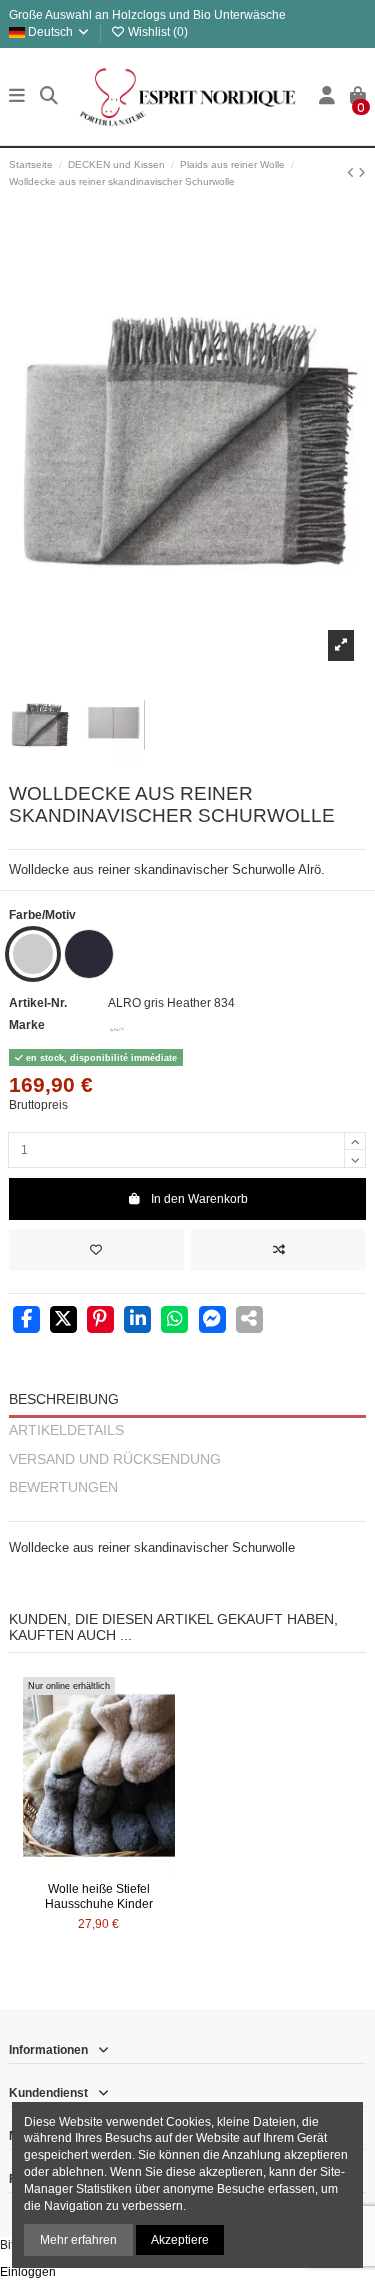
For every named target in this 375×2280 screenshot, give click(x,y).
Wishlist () (156, 32)
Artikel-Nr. (38, 1003)
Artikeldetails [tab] (66, 1430)
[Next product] (362, 173)
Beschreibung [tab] (64, 1399)
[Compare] (98, 1868)
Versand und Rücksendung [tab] (115, 1459)
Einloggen (28, 2272)
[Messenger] (212, 1321)
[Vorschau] (123, 1868)
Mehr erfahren (78, 2240)
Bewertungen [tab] (63, 1487)
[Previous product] (352, 173)
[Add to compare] (278, 1250)
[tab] (187, 1512)
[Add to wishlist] (96, 1250)
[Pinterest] (100, 1321)
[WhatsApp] (174, 1321)
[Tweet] (63, 1321)
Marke (27, 1025)
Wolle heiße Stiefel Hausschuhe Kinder (99, 1896)
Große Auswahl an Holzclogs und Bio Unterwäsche (147, 15)
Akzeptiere (180, 2240)
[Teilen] (26, 1321)
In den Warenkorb (199, 1199)
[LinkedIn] (137, 1321)
